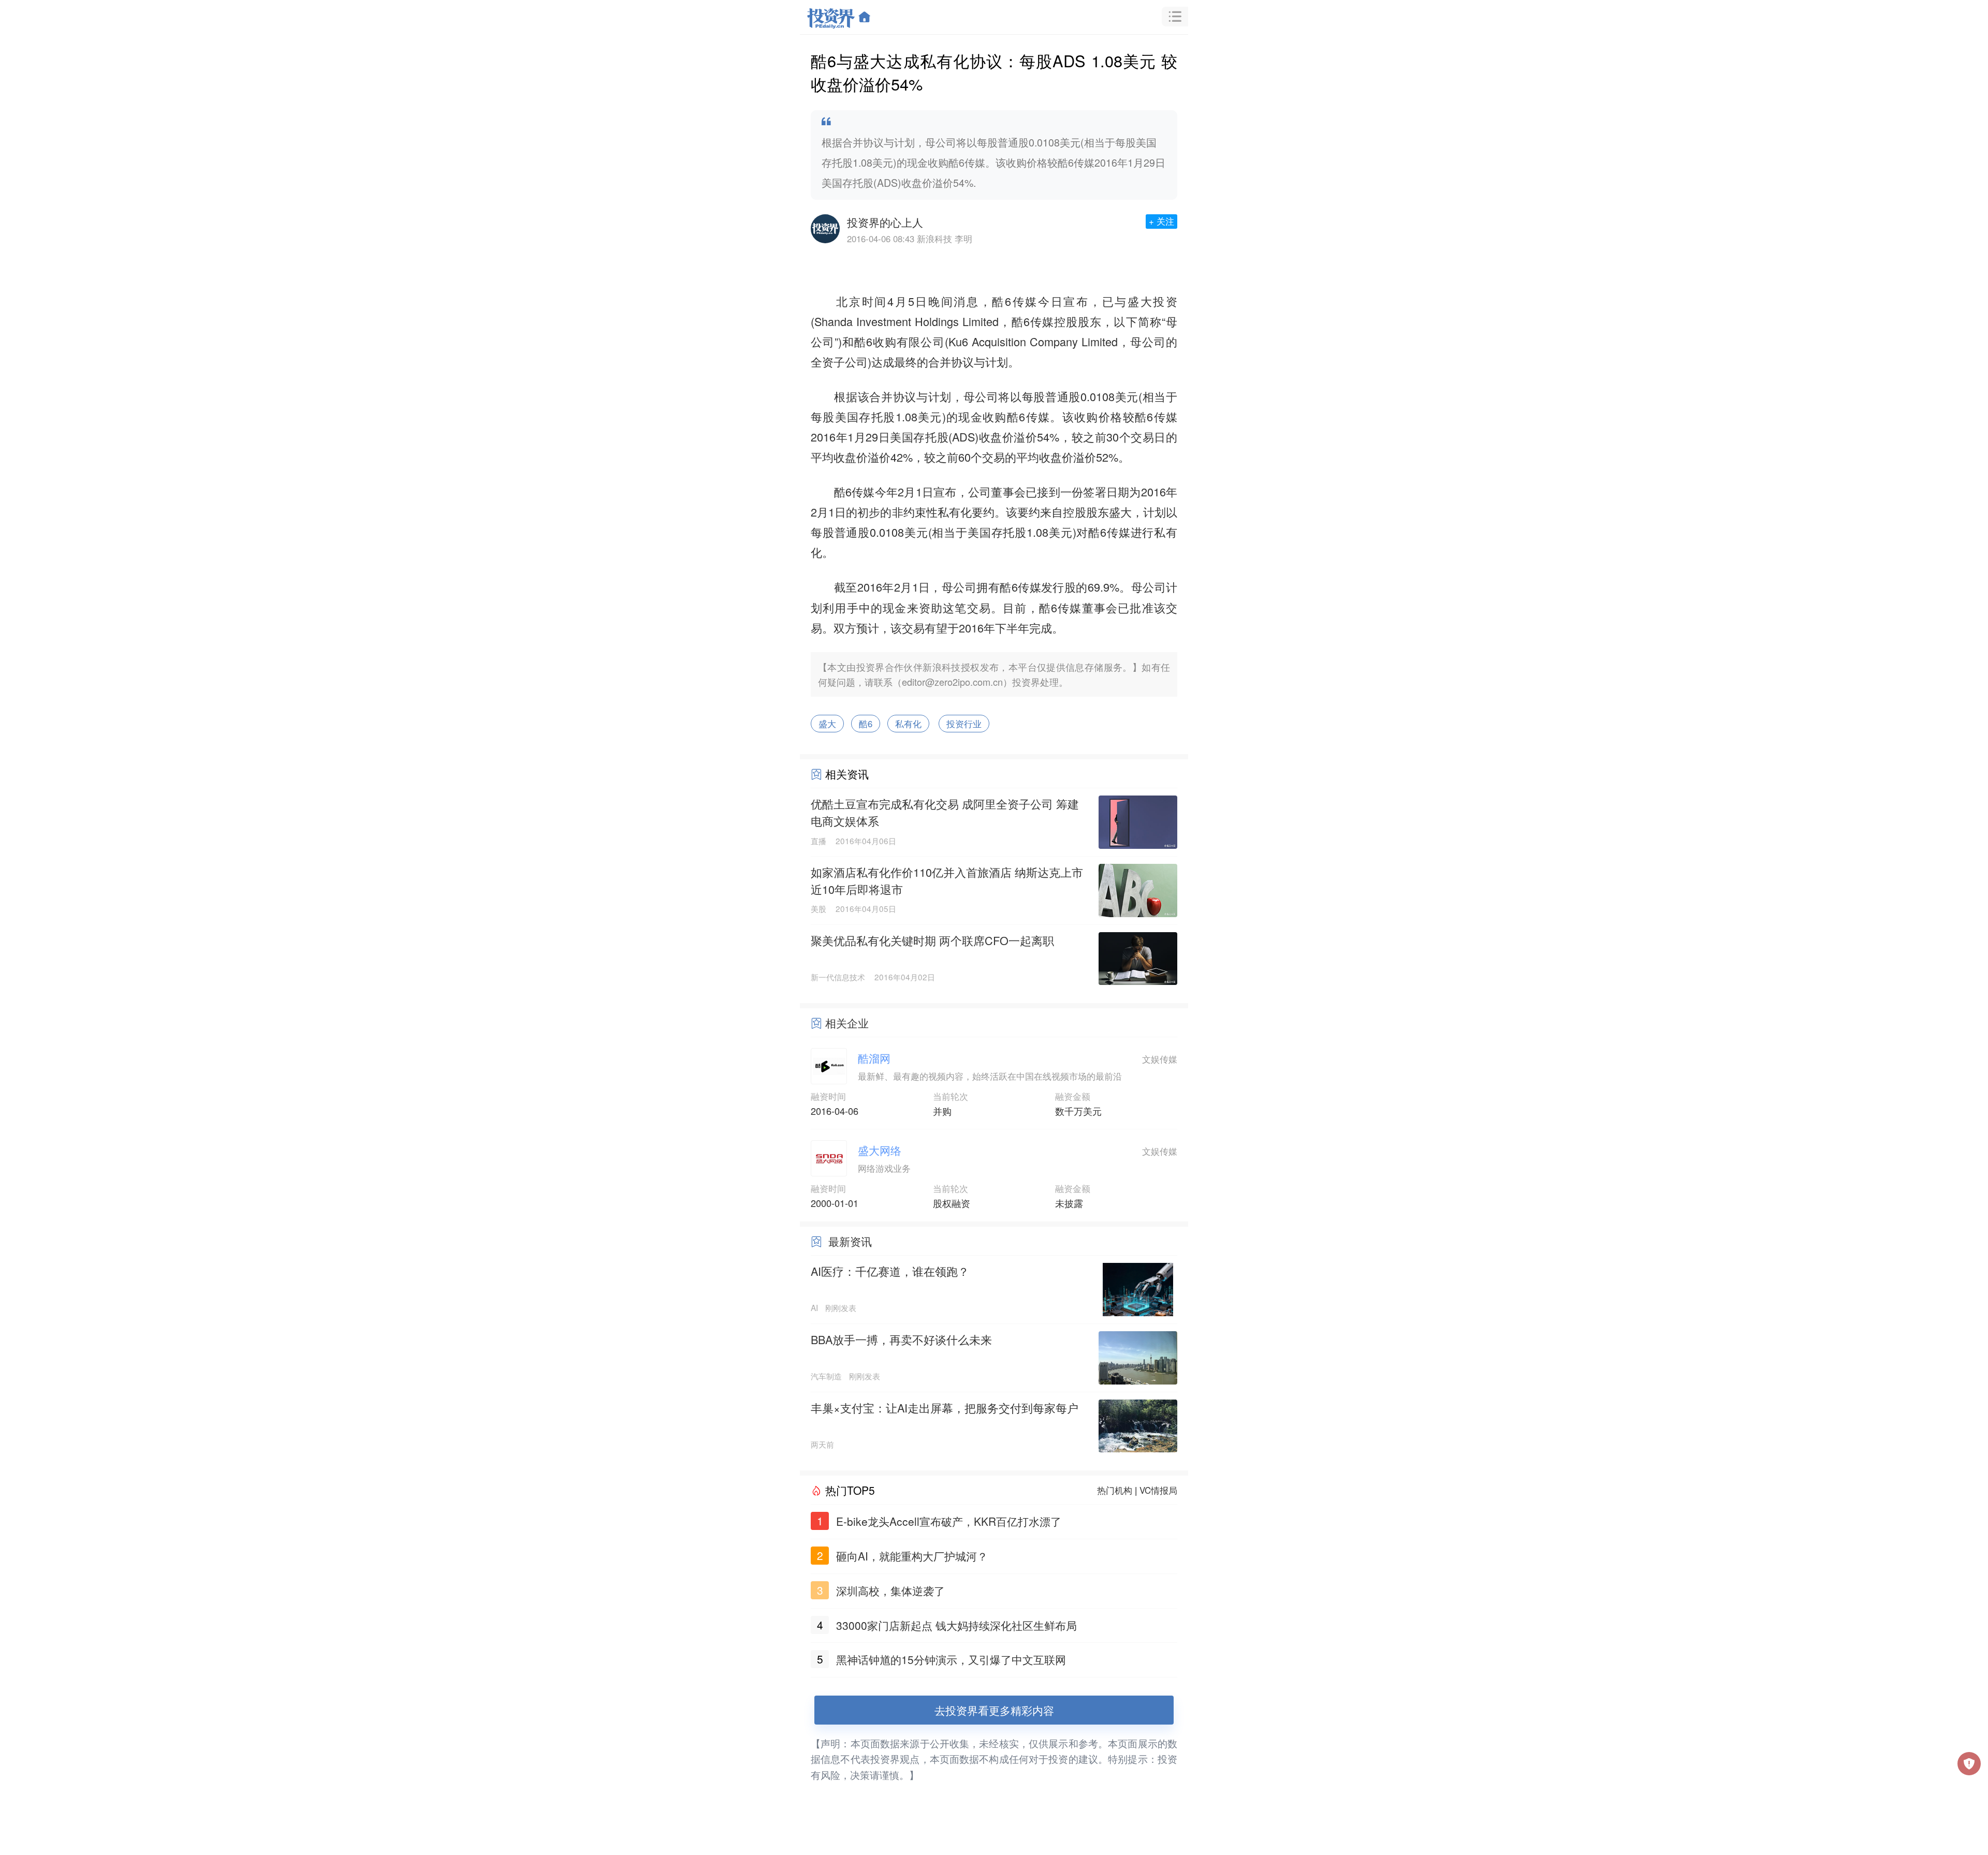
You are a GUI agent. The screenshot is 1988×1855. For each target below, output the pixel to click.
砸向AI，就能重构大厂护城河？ (912, 1556)
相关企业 (847, 1023)
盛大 (1140, 301)
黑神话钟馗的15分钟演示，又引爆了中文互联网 (951, 1659)
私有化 (908, 724)
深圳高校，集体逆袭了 (890, 1591)
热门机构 (1115, 1490)
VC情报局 (1158, 1490)
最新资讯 (850, 1241)
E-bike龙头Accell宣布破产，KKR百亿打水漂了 (949, 1521)
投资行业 (964, 724)
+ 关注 (1161, 221)
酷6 (866, 724)
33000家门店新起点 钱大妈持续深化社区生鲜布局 (956, 1625)
